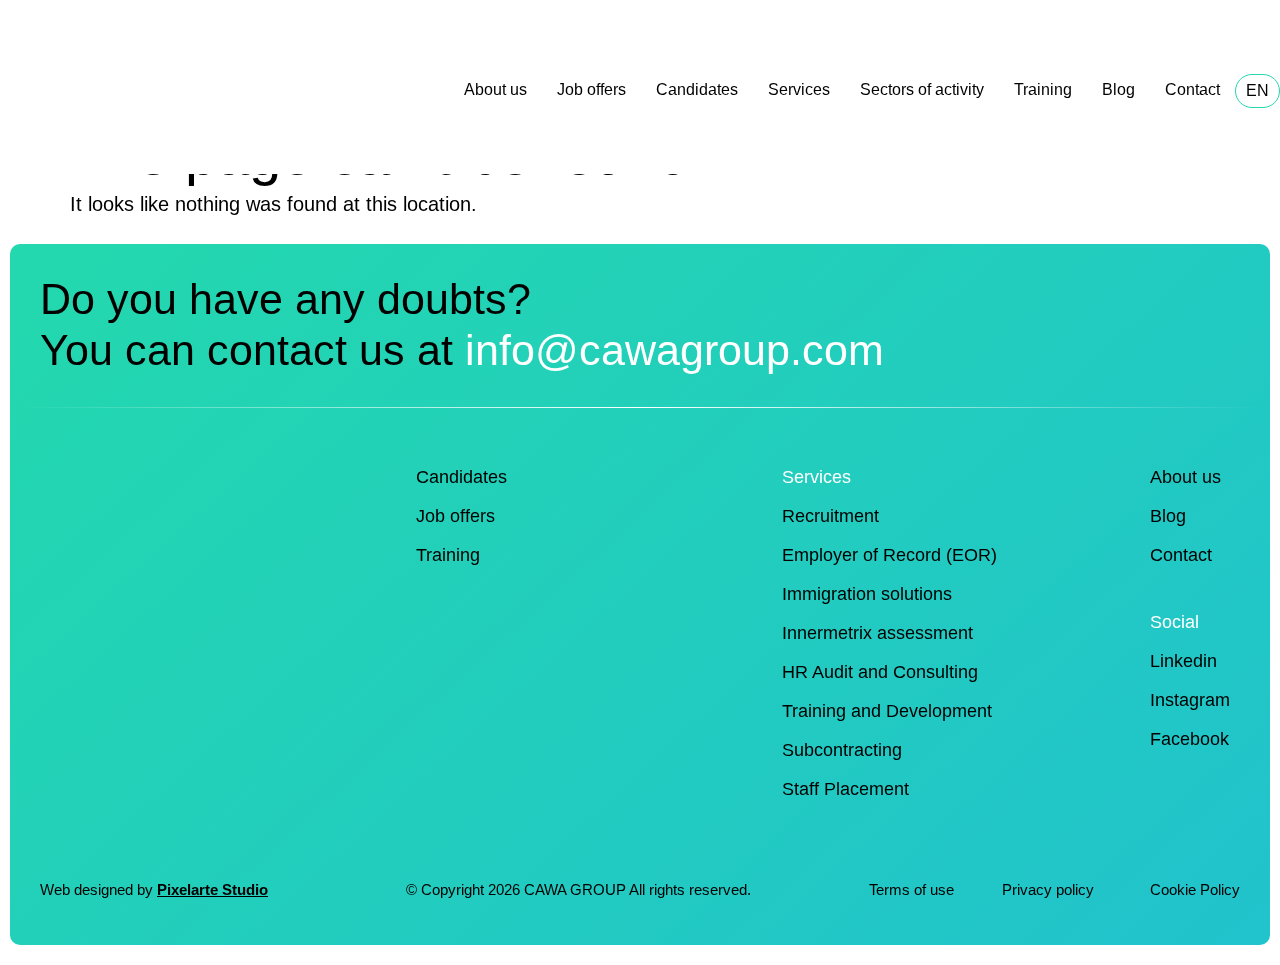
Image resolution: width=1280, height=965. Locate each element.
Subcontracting (842, 750)
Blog (1118, 89)
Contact (1192, 89)
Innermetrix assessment (877, 633)
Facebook (1189, 739)
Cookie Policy (1195, 889)
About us (495, 89)
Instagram (1190, 700)
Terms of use (911, 889)
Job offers (591, 89)
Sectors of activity (922, 89)
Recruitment (830, 516)
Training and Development (887, 711)
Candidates (697, 89)
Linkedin (1183, 661)
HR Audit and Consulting (880, 672)
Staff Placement (845, 789)
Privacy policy (1050, 889)
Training (1043, 89)
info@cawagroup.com (674, 350)
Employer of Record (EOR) (889, 555)
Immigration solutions (867, 594)
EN (1257, 90)
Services (799, 89)
